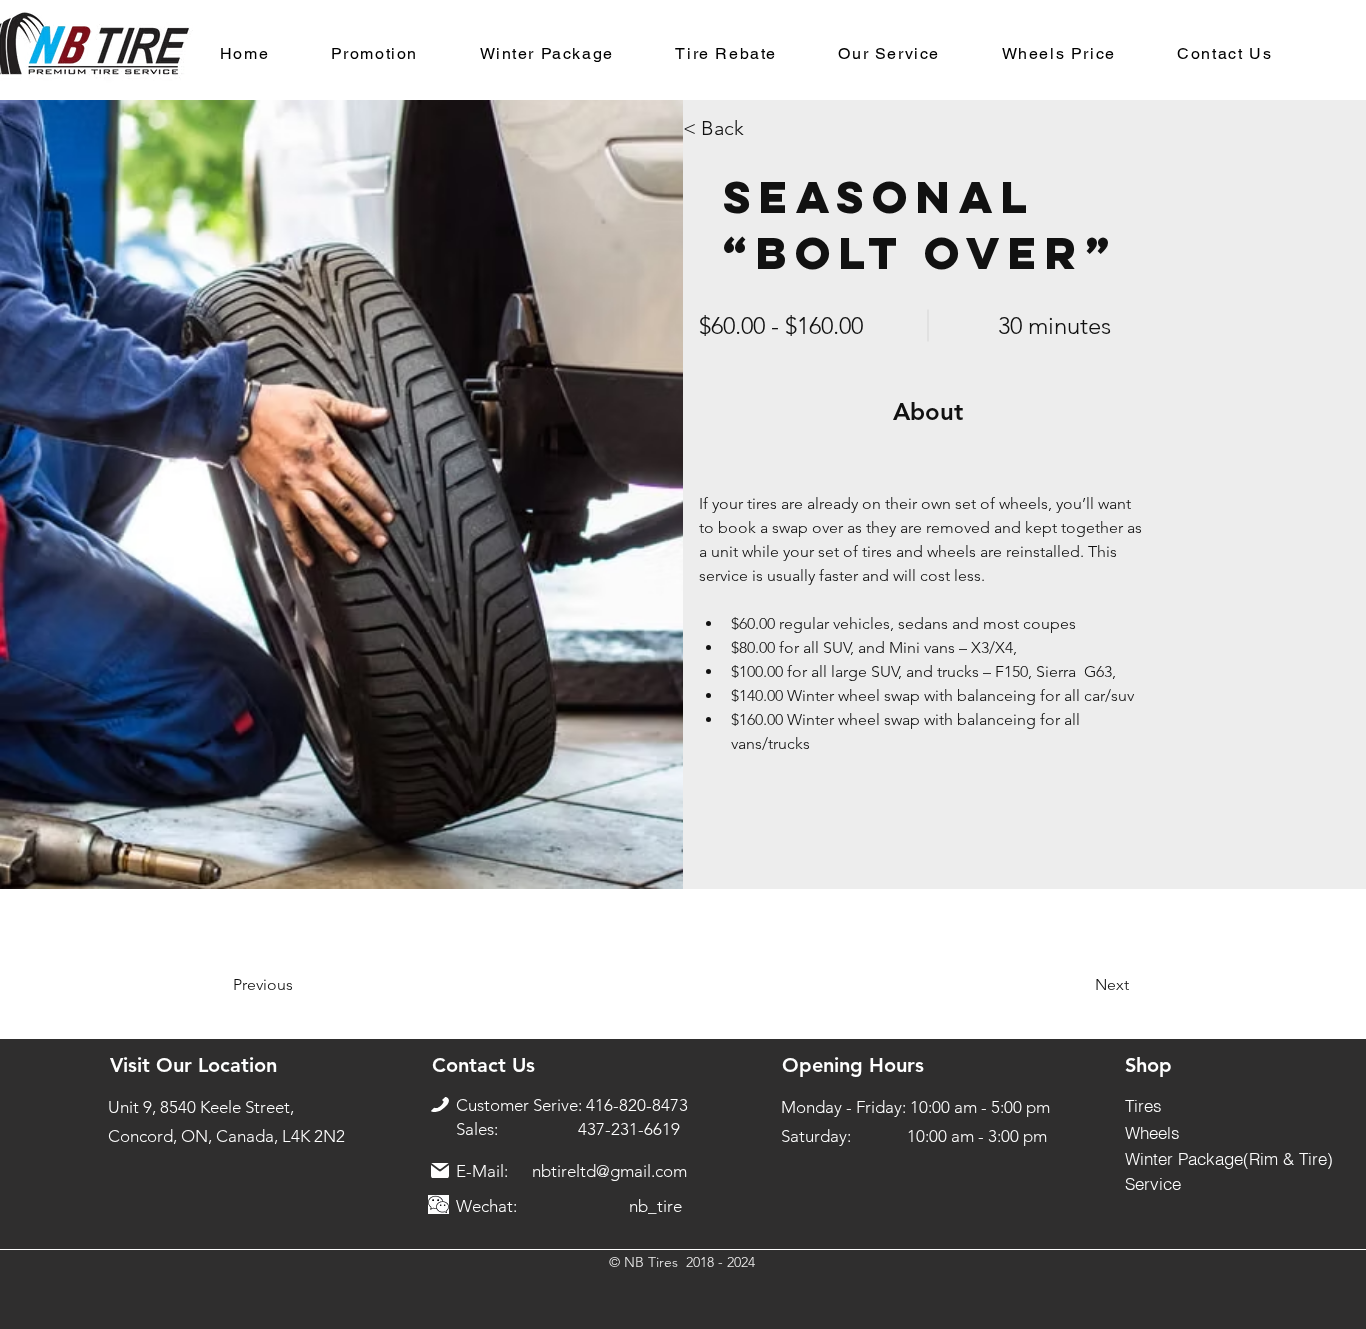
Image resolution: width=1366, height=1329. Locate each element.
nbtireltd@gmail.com (609, 1171)
